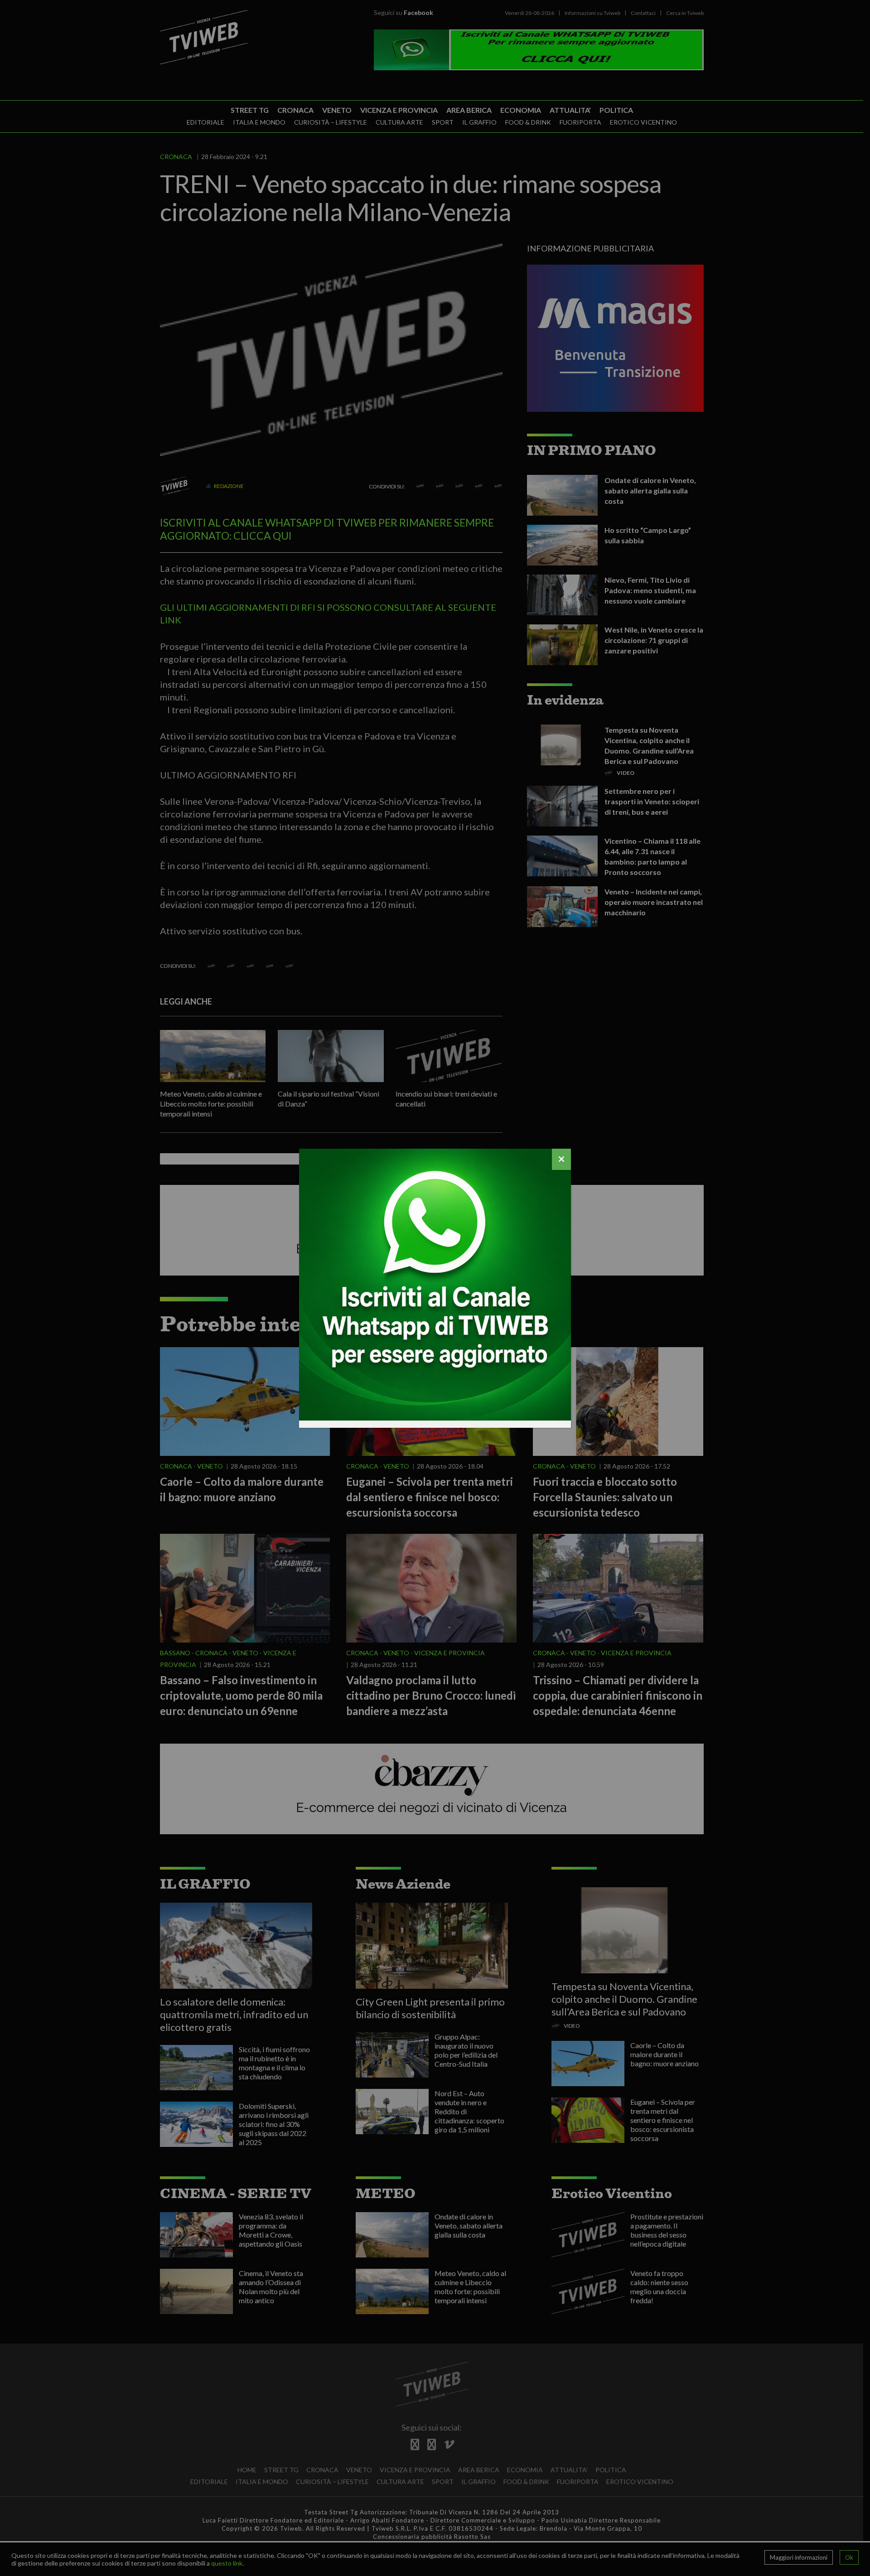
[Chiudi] (561, 1159)
